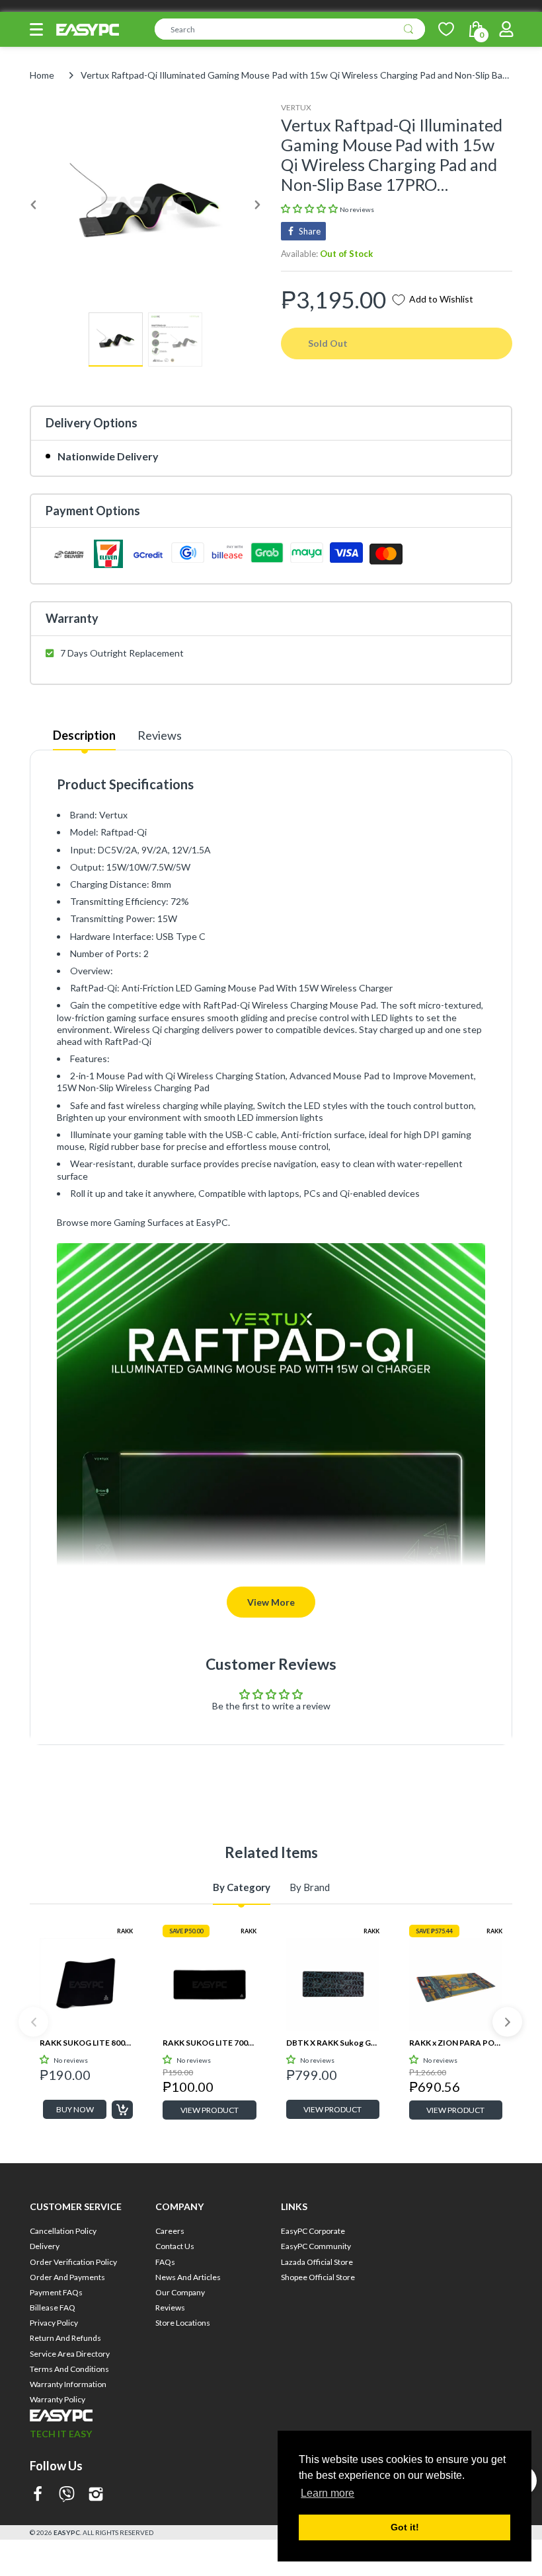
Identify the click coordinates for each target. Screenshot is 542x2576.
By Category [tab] (242, 1887)
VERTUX (296, 107)
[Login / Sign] (506, 29)
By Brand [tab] (310, 1887)
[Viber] (67, 2495)
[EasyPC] (88, 30)
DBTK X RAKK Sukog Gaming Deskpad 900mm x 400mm (333, 2043)
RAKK (125, 1931)
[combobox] (290, 29)
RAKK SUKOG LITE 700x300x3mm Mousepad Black (209, 2043)
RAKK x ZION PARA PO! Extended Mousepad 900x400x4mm (456, 2043)
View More (271, 1602)
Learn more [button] (328, 2493)
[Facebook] (38, 2495)
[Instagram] (96, 2495)
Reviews (160, 735)
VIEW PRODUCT (210, 2110)
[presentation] (33, 2022)
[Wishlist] (446, 29)
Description (84, 735)
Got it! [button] (405, 2527)
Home (42, 75)
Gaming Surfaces (149, 1222)
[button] (36, 29)
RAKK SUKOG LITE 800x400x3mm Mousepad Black (86, 2043)
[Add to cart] (122, 2110)
